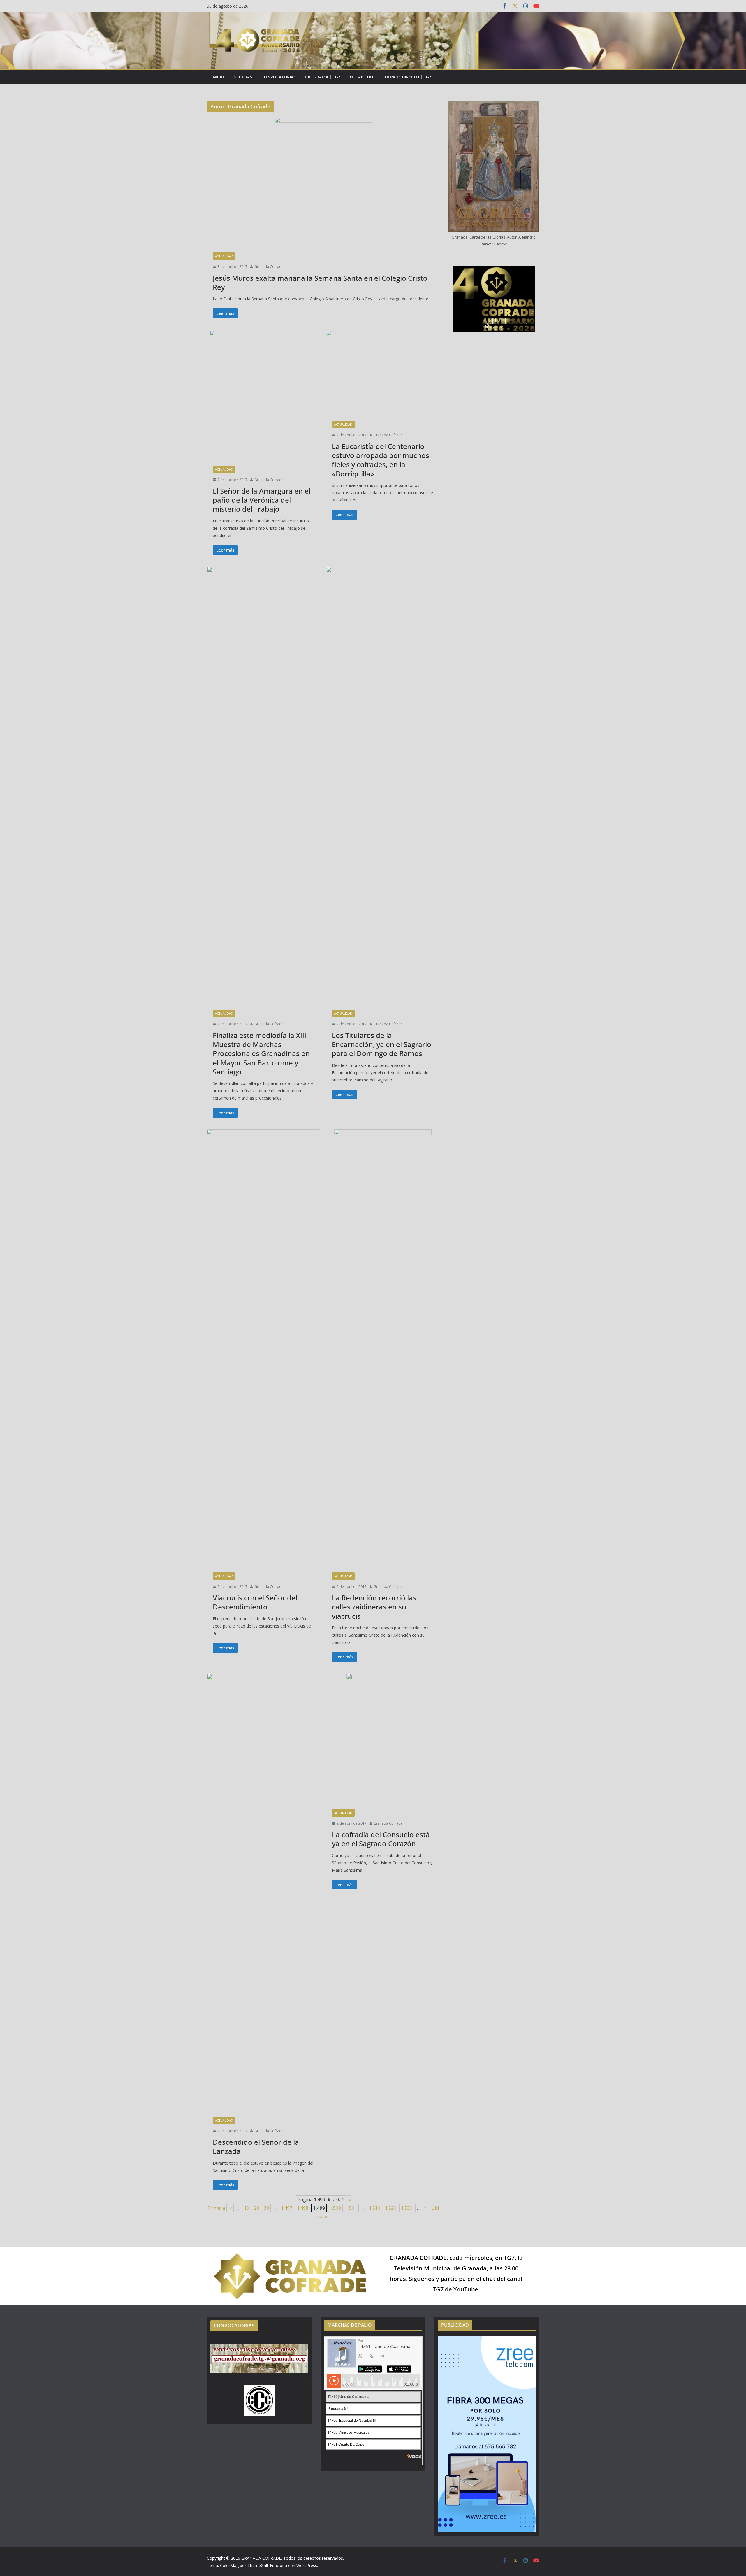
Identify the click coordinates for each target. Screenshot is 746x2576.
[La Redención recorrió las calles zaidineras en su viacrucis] (383, 1348)
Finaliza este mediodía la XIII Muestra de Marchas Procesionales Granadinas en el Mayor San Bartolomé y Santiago (261, 1053)
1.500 (335, 2208)
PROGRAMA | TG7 (323, 77)
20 (256, 2208)
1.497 (287, 2208)
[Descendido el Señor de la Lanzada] (264, 1892)
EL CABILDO (361, 77)
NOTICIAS (243, 77)
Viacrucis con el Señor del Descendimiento (255, 1602)
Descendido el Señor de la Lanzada (256, 2147)
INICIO (218, 77)
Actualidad (224, 256)
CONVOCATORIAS (279, 77)
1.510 (375, 2208)
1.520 (391, 2208)
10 (247, 2208)
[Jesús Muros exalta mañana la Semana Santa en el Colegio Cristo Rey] (323, 182)
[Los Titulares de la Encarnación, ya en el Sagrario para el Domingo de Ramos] (383, 785)
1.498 (303, 2208)
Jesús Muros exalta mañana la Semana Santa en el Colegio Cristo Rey (320, 283)
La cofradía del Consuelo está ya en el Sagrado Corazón (381, 1839)
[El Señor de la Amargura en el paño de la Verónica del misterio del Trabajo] (264, 395)
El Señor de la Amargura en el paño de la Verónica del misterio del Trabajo (262, 500)
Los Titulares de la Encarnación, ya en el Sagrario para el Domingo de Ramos (382, 1044)
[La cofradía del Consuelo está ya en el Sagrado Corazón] (383, 1738)
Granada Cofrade (269, 267)
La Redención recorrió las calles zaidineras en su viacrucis (374, 1607)
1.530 (407, 2208)
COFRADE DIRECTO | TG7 (407, 77)
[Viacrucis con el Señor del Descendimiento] (264, 1348)
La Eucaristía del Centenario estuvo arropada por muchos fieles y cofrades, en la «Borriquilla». (381, 460)
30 (266, 2208)
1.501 (351, 2208)
